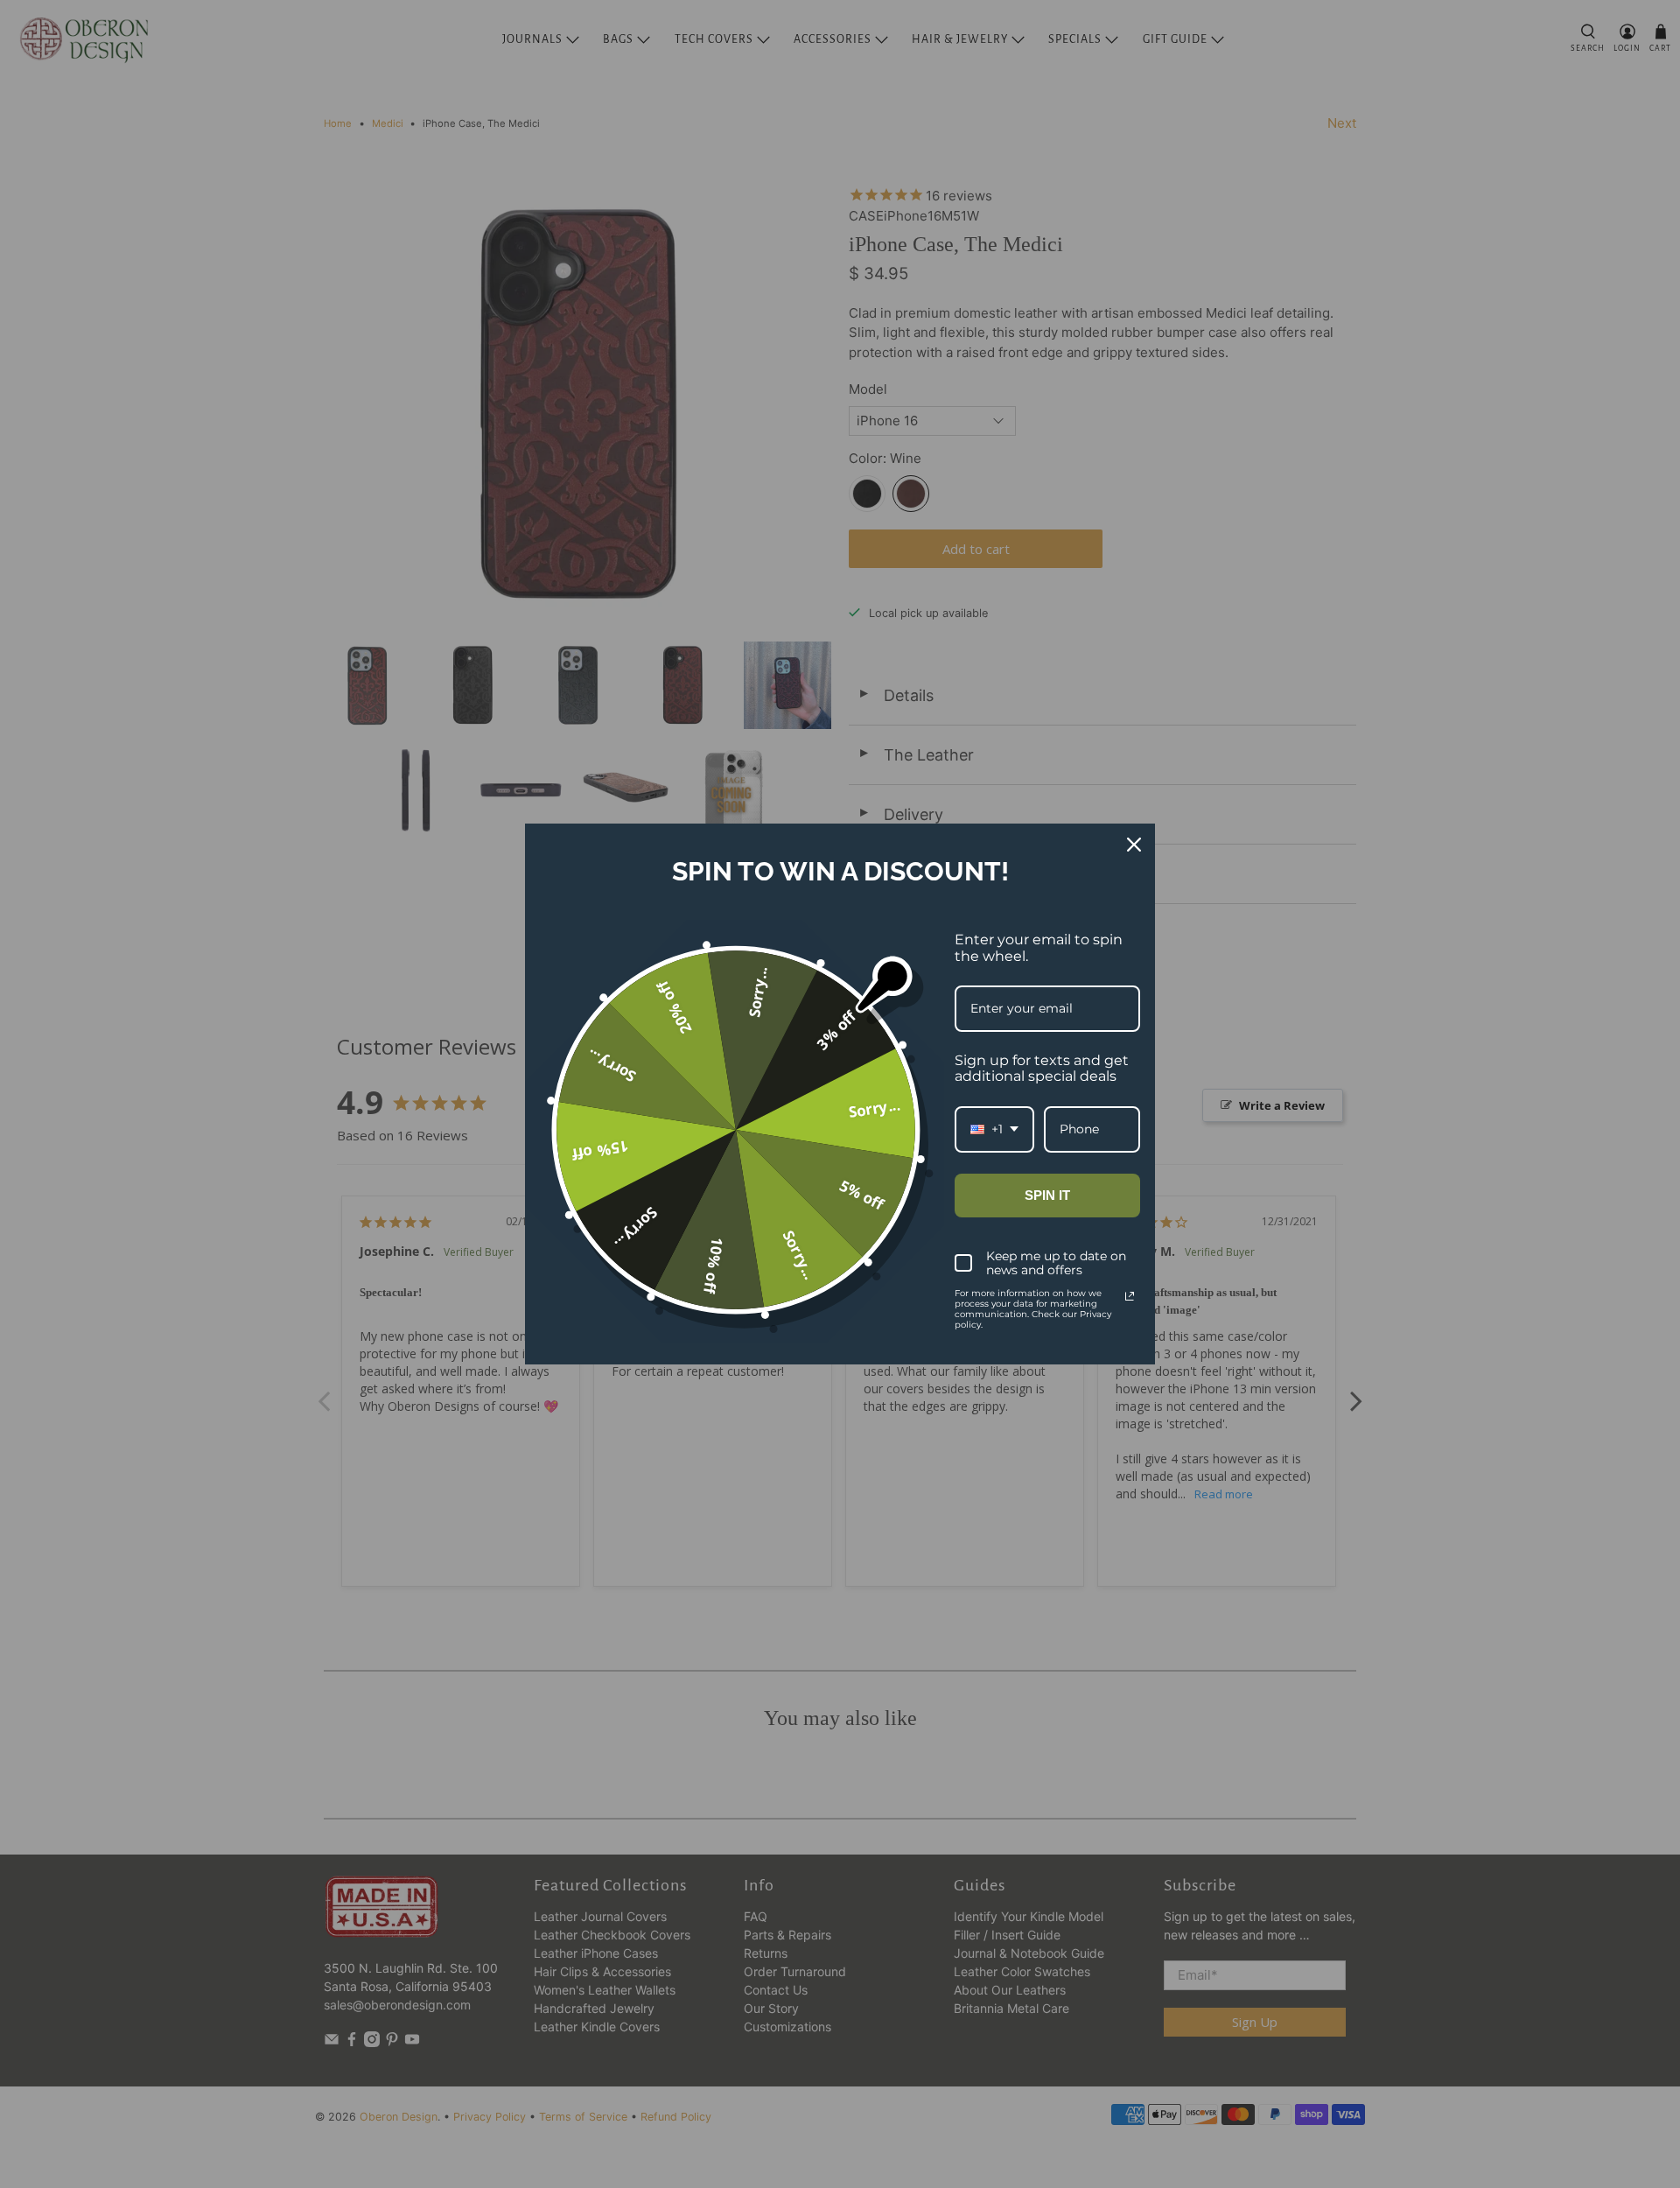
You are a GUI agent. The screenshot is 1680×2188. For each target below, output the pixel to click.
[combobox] (994, 1129)
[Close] (1134, 845)
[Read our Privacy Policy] (1130, 1296)
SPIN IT (1047, 1195)
